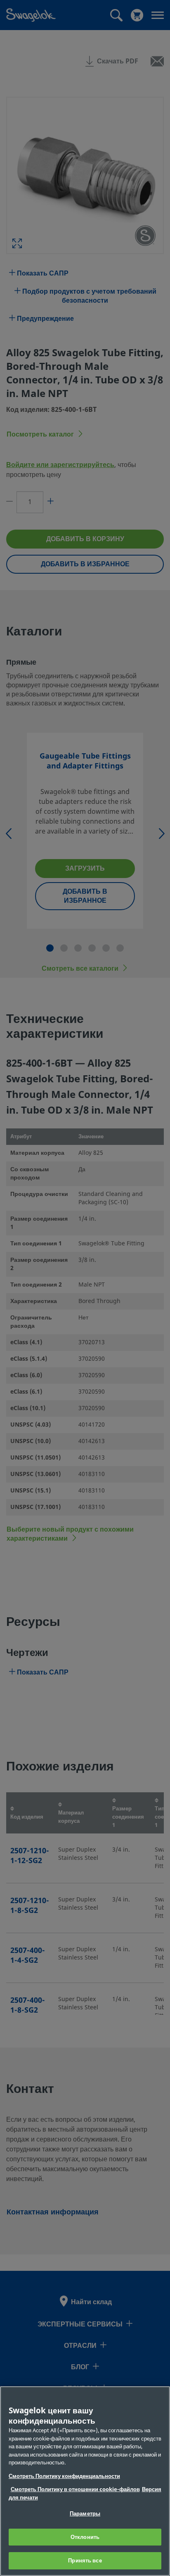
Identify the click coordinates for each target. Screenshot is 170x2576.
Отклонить (85, 2537)
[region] (85, 2481)
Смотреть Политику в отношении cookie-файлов (75, 2489)
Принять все (85, 2561)
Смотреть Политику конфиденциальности (64, 2476)
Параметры (85, 2514)
